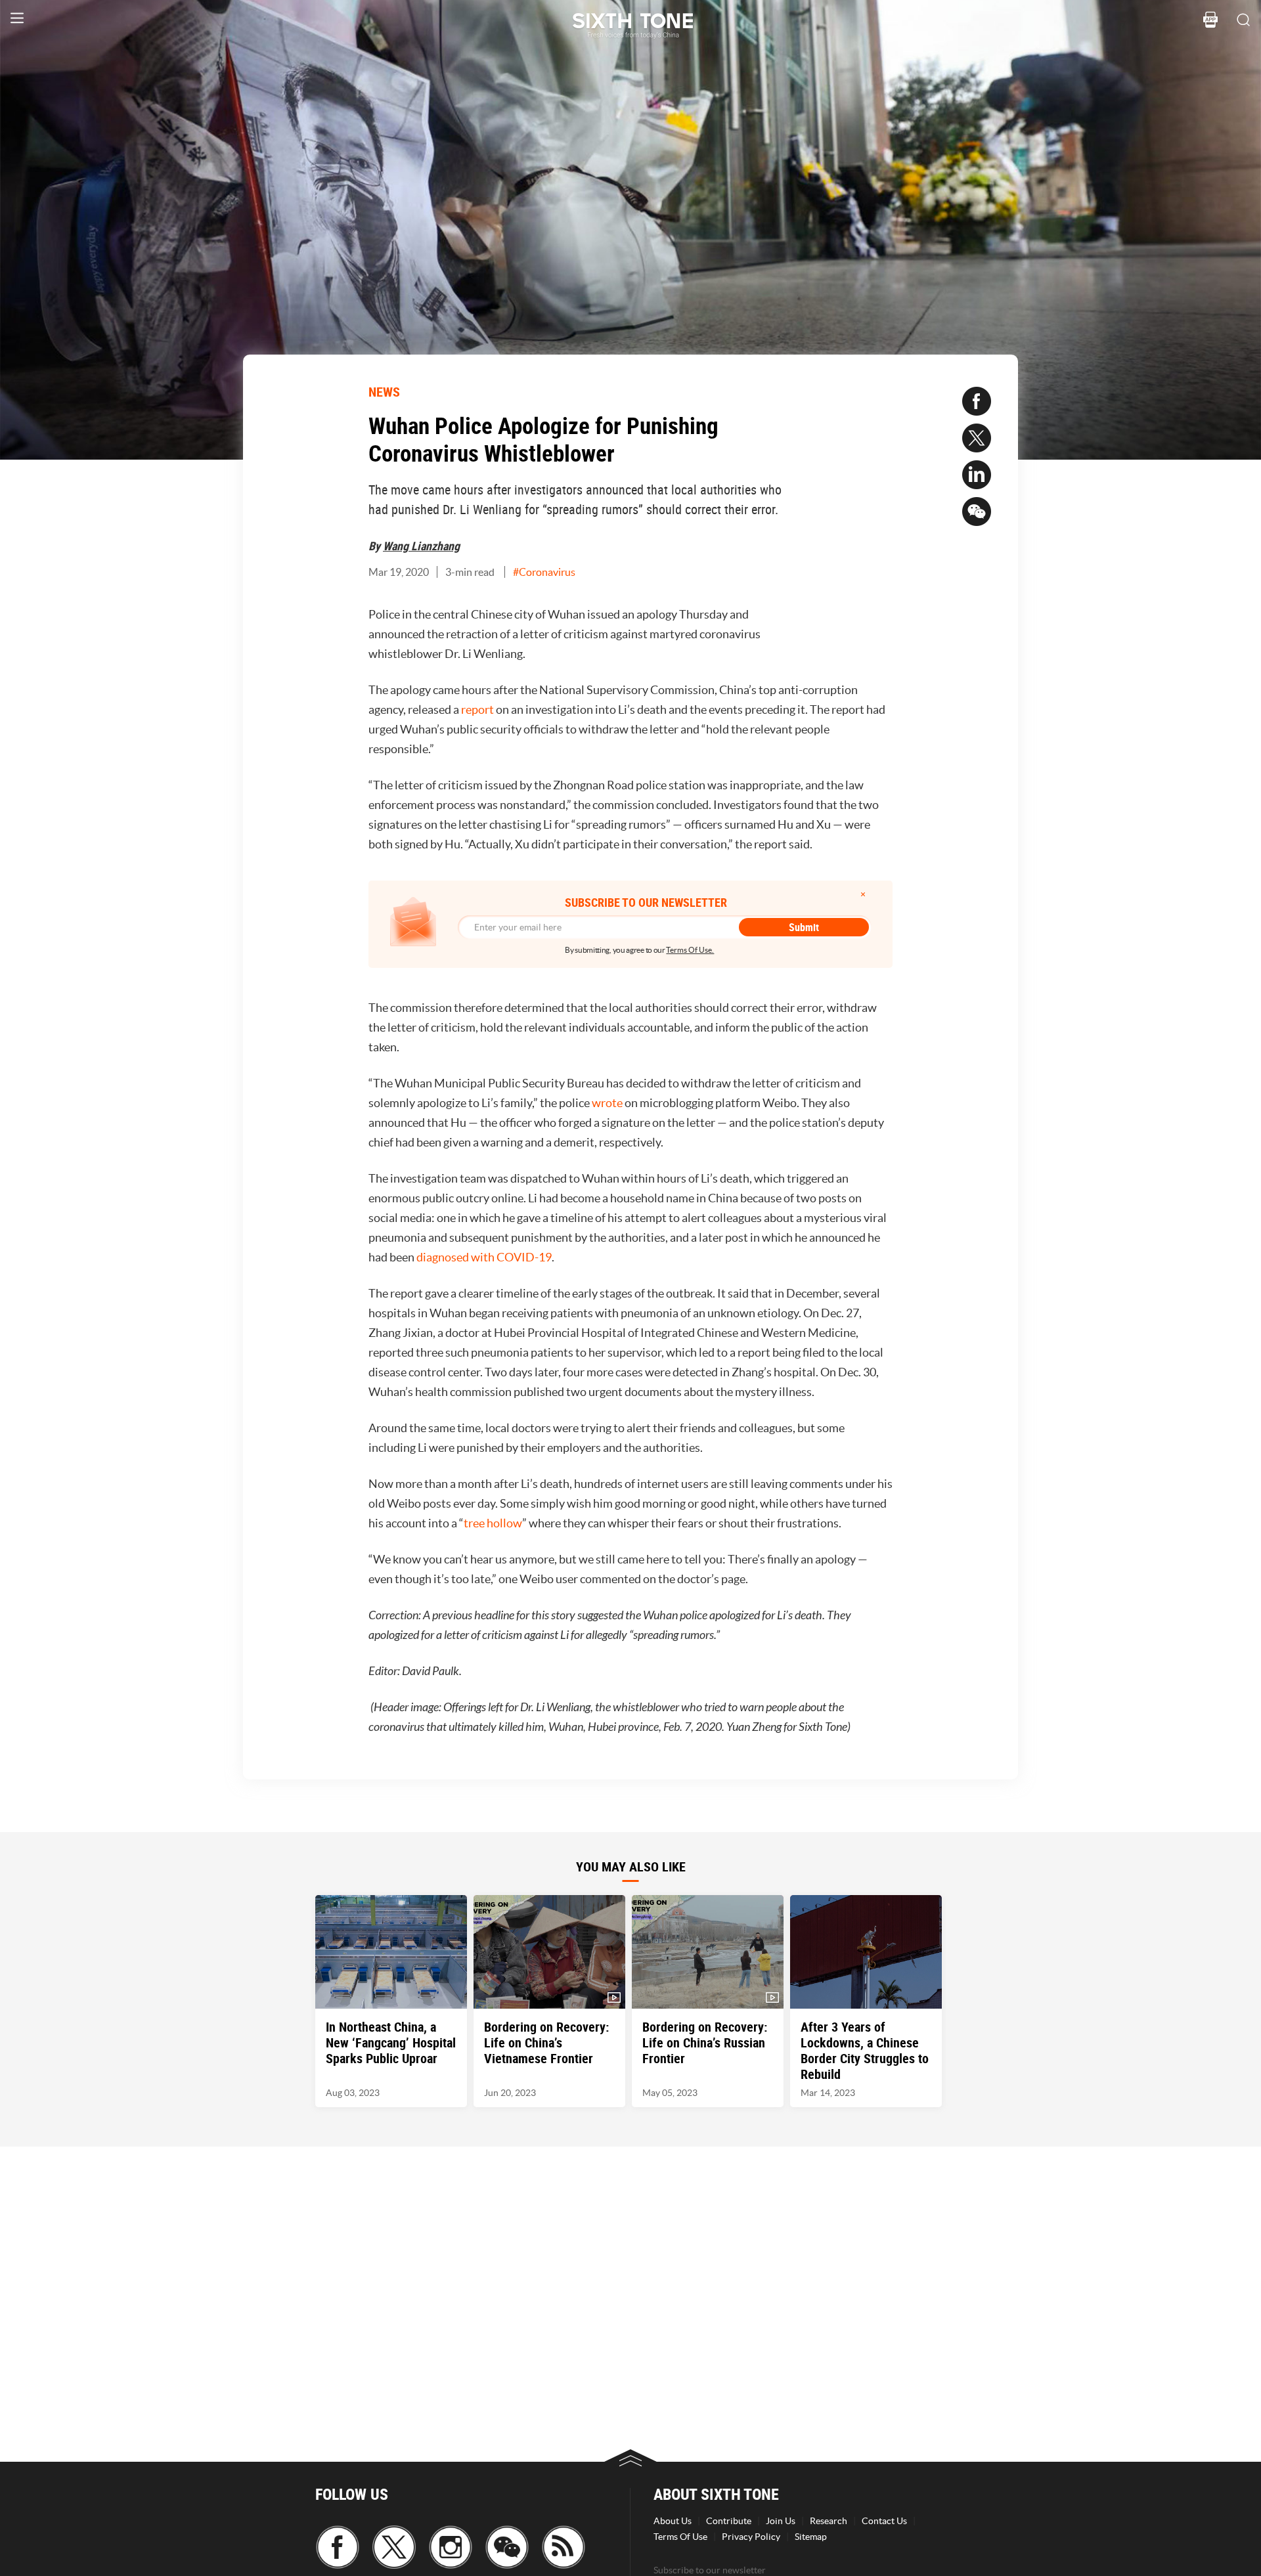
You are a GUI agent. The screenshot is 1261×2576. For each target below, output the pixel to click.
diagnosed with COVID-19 (484, 1257)
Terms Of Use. (690, 950)
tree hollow (493, 1523)
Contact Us (884, 2521)
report (477, 709)
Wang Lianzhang (421, 546)
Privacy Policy (751, 2537)
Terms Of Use (680, 2537)
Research (829, 2521)
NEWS (384, 392)
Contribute (729, 2521)
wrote (607, 1103)
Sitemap (811, 2537)
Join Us (781, 2521)
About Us (673, 2521)
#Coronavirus (544, 572)
